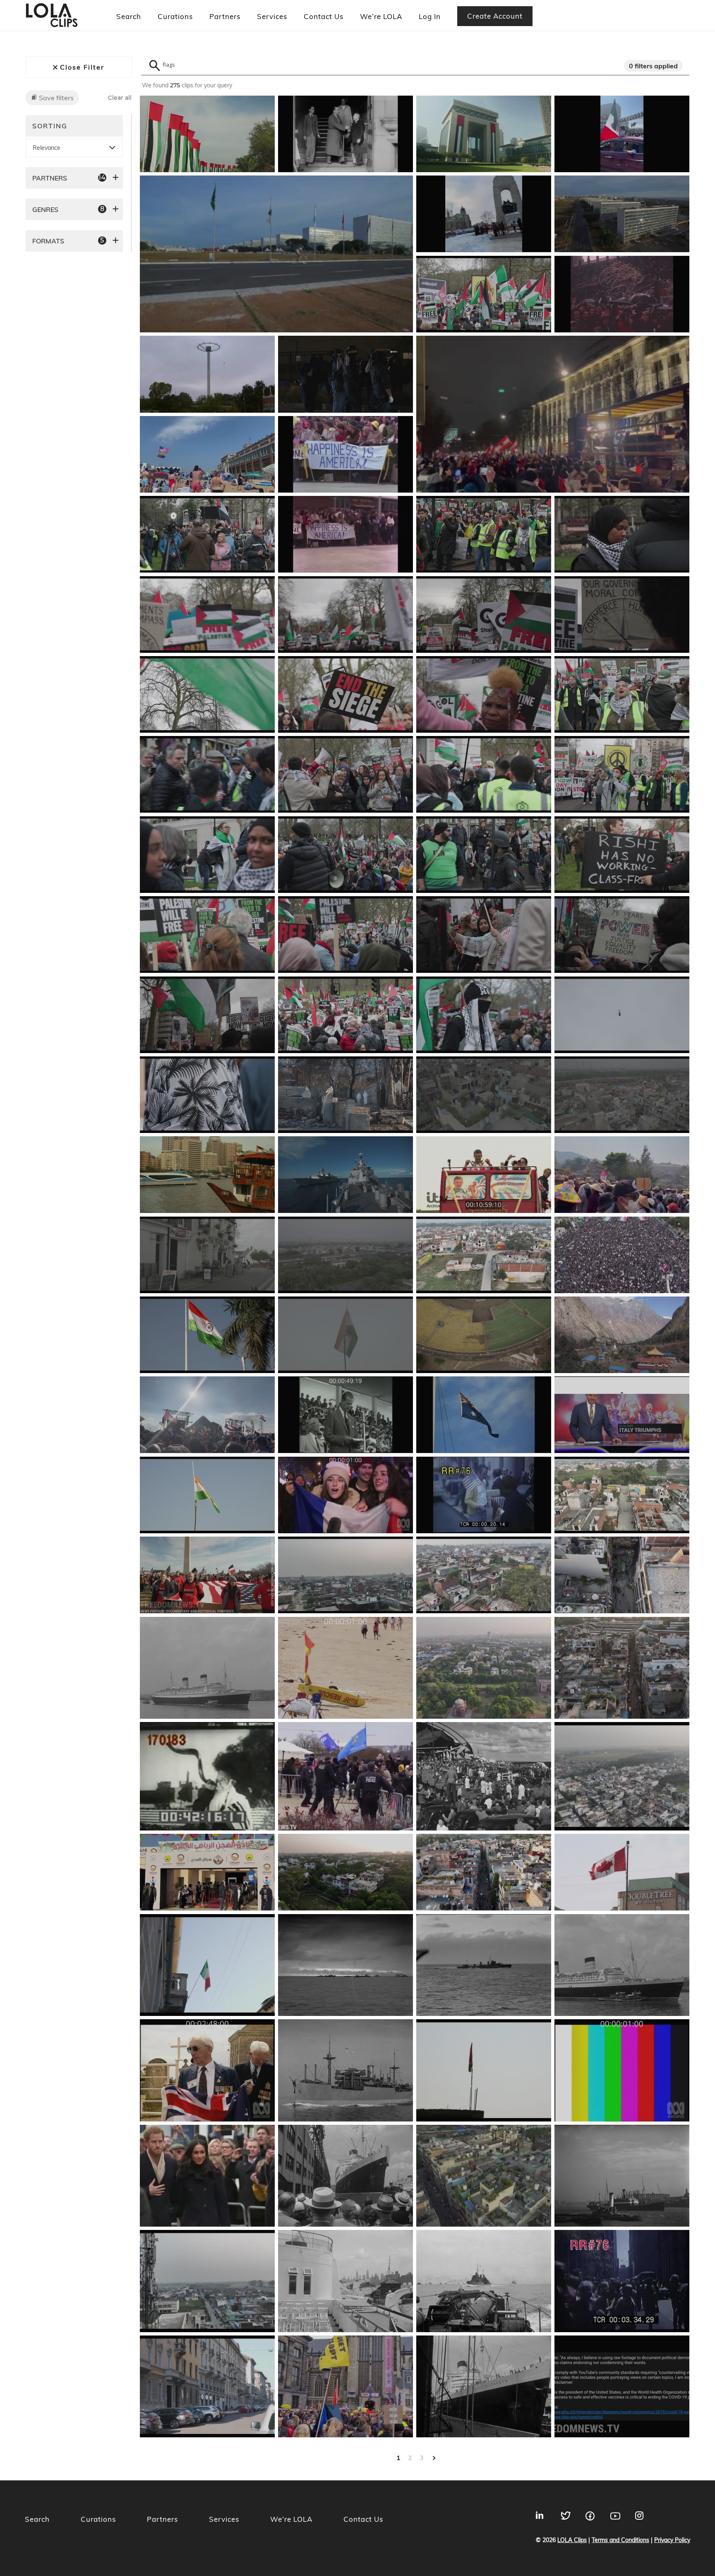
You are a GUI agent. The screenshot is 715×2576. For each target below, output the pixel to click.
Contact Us (324, 16)
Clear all (120, 98)
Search (129, 16)
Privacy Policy (672, 2540)
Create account (495, 16)
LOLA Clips (572, 2540)
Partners (225, 16)
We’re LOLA (381, 16)
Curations (175, 16)
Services (272, 16)
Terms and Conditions (620, 2540)
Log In (430, 16)
